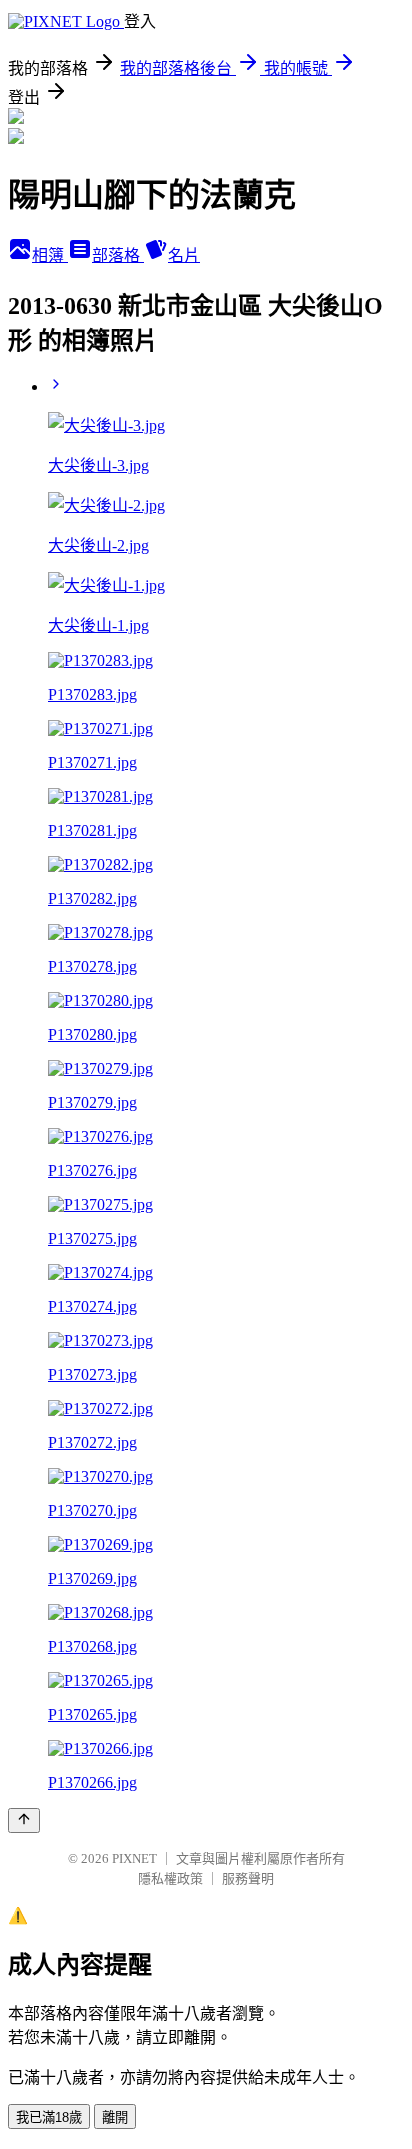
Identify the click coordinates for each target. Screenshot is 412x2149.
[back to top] (24, 1820)
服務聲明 (248, 1878)
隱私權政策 (170, 1878)
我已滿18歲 (49, 2117)
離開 (115, 2117)
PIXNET (134, 1858)
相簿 (50, 255)
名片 (184, 255)
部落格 (118, 255)
